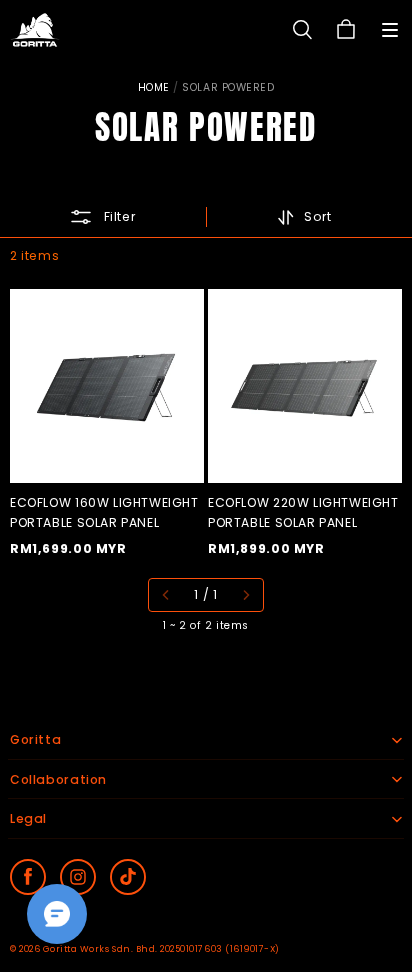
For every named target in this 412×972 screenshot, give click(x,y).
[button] (390, 30)
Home (154, 87)
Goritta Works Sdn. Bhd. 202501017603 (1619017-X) (161, 949)
